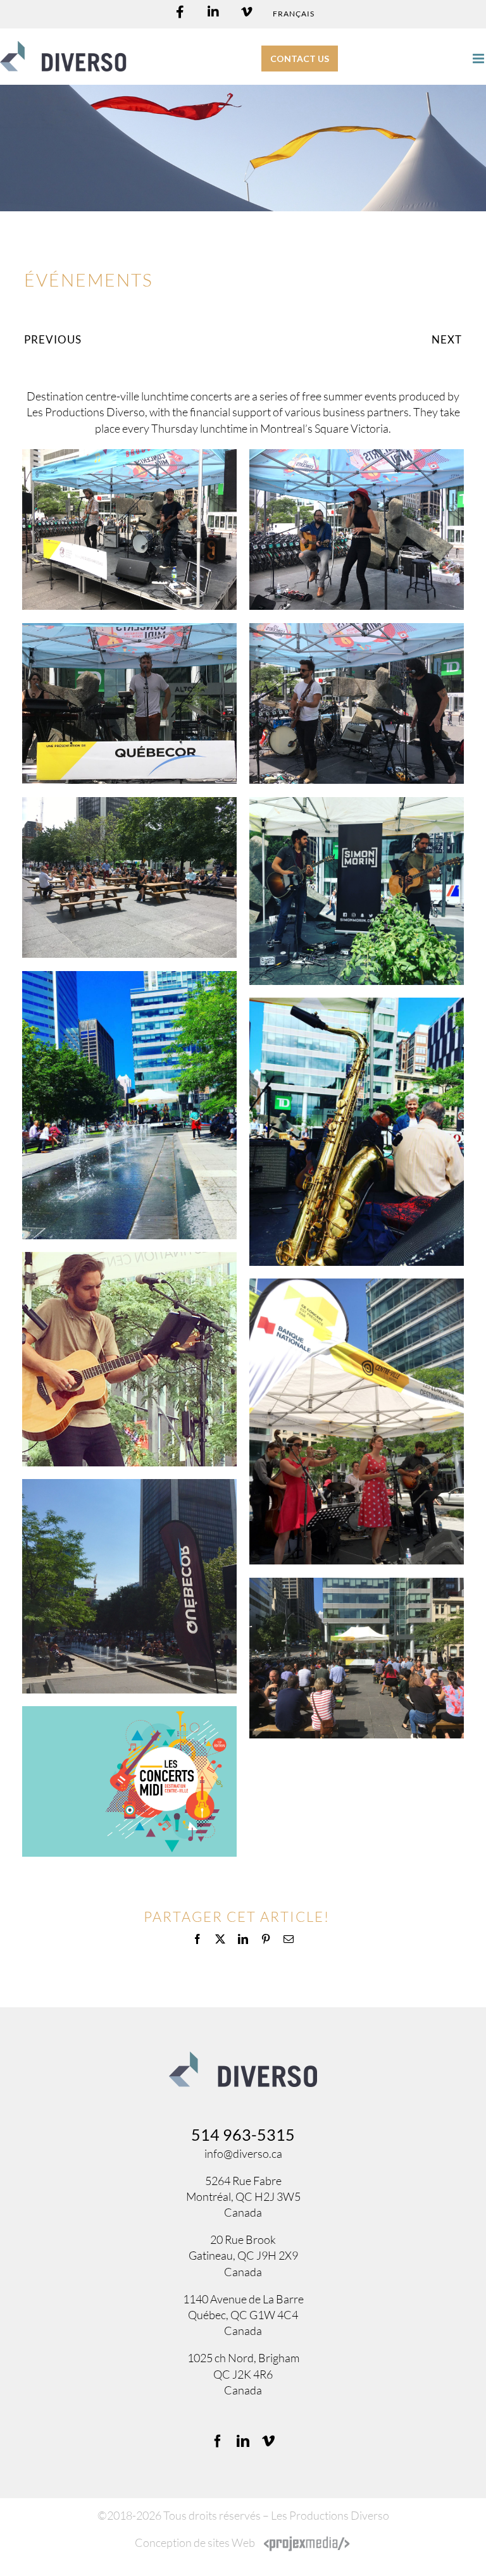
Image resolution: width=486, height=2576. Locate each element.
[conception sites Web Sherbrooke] (307, 2542)
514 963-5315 (243, 2134)
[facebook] (218, 2441)
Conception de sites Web (195, 2542)
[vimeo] (268, 2441)
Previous (53, 339)
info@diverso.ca (243, 2153)
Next (447, 339)
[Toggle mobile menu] (479, 59)
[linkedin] (243, 2441)
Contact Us (300, 59)
